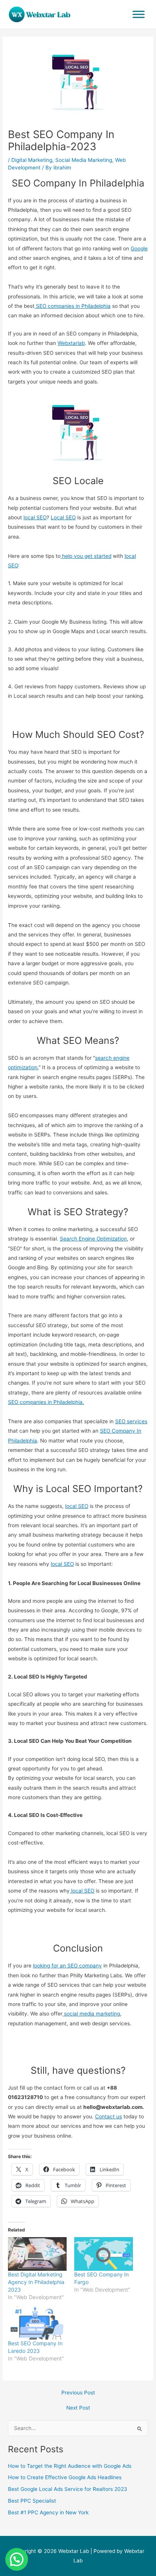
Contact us (108, 2116)
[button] (17, 2559)
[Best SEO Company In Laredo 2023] (37, 2323)
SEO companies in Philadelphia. (46, 1402)
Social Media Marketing (84, 160)
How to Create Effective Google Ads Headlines (65, 2477)
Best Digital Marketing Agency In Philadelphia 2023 (36, 2282)
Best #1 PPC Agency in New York (48, 2512)
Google (139, 248)
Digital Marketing (32, 160)
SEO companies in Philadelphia (73, 306)
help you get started (86, 556)
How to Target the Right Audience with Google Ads (70, 2466)
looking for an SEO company (67, 1966)
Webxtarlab (71, 343)
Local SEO (63, 517)
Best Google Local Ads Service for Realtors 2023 (68, 2489)
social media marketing (91, 2014)
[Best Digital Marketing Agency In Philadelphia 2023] (37, 2254)
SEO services (131, 1421)
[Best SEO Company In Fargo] (104, 2254)
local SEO (35, 517)
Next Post (78, 2408)
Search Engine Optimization (93, 1239)
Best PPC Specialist (32, 2501)
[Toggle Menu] (139, 14)
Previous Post (78, 2393)
